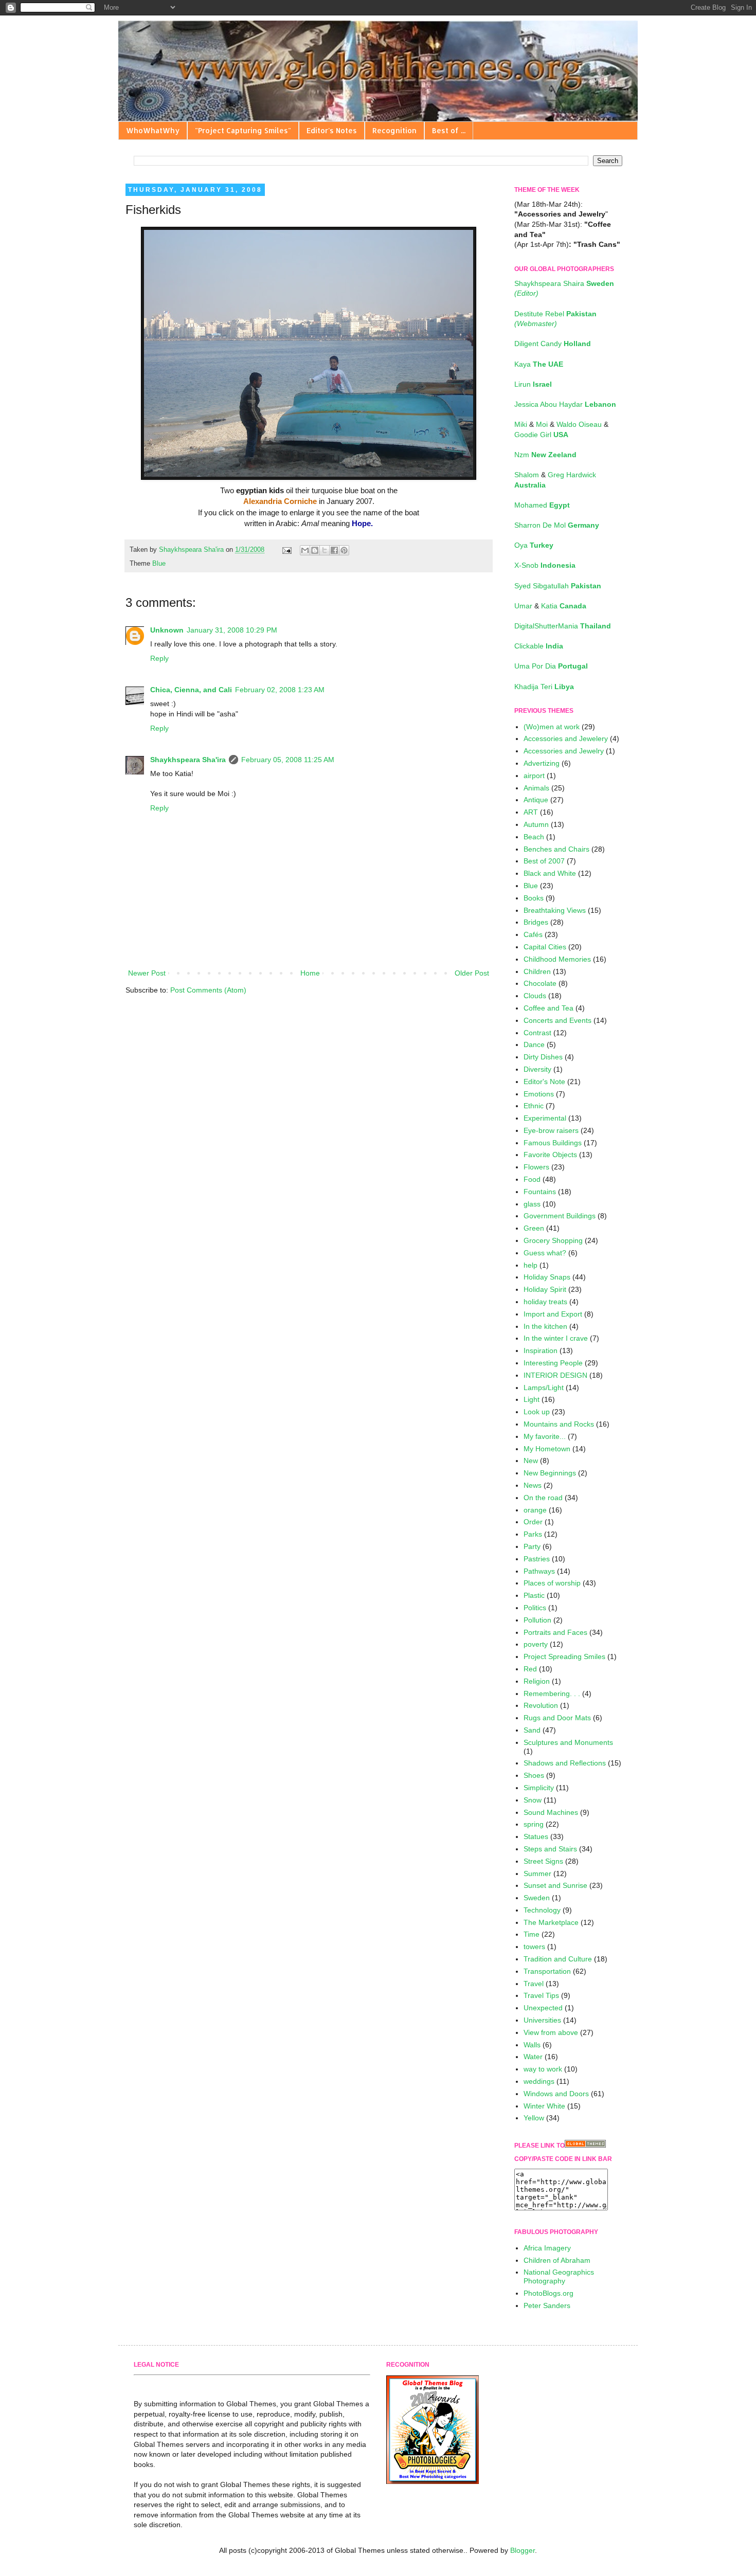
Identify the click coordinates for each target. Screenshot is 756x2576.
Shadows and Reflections (565, 1763)
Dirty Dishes (543, 1057)
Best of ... (449, 130)
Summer (537, 1874)
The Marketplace (551, 1922)
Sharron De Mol (557, 525)
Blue (159, 564)
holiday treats (545, 1302)
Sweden (537, 1898)
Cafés (533, 934)
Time (532, 1934)
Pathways (539, 1571)
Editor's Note (544, 1082)
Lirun (533, 384)
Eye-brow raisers (551, 1130)
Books (534, 898)
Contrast (537, 1033)
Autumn (536, 824)
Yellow (534, 2118)
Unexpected (543, 2008)
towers (534, 1947)
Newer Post (147, 973)
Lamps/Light (544, 1388)
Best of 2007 (544, 861)
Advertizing (542, 763)
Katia (564, 606)
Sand (532, 1730)
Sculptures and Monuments (568, 1742)
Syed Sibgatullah (558, 586)
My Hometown (547, 1449)
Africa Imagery (547, 2248)
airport (534, 776)
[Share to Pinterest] (344, 550)
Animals (536, 788)
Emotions (539, 1094)
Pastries (537, 1559)
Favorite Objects (550, 1155)
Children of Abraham (557, 2260)
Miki (522, 424)
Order (533, 1522)
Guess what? (545, 1253)
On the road (543, 1498)
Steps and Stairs (550, 1849)
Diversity (537, 1069)
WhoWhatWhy (153, 130)
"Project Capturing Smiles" (243, 130)
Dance (534, 1044)
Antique (536, 800)
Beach (534, 837)
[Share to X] (325, 550)
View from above (551, 2032)
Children (537, 971)
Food (532, 1179)
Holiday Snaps (547, 1277)
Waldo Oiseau (580, 424)
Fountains (540, 1192)
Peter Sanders (547, 2305)
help (530, 1265)
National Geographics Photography (559, 2276)
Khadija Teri (544, 687)
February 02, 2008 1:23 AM (280, 690)
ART (531, 812)
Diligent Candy (553, 344)
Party (532, 1546)
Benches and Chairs (556, 849)
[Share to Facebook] (334, 550)
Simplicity (539, 1788)
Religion (537, 1681)
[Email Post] (286, 550)
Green (534, 1228)
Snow (533, 1800)
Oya (534, 545)
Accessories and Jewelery (566, 738)
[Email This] (305, 550)
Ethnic (534, 1106)
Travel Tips (541, 1995)
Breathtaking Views (555, 910)
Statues (536, 1836)
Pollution (537, 1620)
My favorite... (545, 1436)
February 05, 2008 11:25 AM (288, 760)
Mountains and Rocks (559, 1424)
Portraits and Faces (555, 1632)
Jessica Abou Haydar (565, 404)
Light (532, 1399)
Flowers (536, 1167)
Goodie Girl (541, 435)
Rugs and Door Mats (557, 1718)
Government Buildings (560, 1216)
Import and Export (553, 1314)
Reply (159, 658)
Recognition (394, 130)
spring (534, 1824)
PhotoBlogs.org (548, 2293)
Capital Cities (545, 947)
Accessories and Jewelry (564, 751)
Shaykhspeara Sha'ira (188, 760)
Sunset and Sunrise (555, 1885)
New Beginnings (550, 1473)
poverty (536, 1644)
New (531, 1461)
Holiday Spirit (545, 1289)
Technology (542, 1910)
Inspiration (541, 1350)
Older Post (472, 973)
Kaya (539, 364)
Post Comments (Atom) (208, 990)
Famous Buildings (553, 1143)
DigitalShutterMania (563, 626)
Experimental (545, 1118)
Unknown (167, 630)
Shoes (534, 1775)
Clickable (539, 646)
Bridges (536, 922)
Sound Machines (551, 1812)
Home (310, 973)
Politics (535, 1608)
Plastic (534, 1595)
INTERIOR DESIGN (555, 1375)
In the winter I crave (556, 1338)
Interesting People (553, 1363)
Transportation (547, 1971)
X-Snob (545, 565)
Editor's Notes (332, 130)
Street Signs (543, 1861)
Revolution (541, 1705)
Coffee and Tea (548, 1008)
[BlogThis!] (315, 550)
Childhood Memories (557, 959)
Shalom (528, 475)
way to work (543, 2069)
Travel (534, 1984)
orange (535, 1510)
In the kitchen (545, 1326)
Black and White (550, 873)
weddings (539, 2081)
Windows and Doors (556, 2094)
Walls (532, 2045)
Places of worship (552, 1583)
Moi (543, 424)
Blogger (523, 2550)
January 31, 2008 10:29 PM (232, 630)
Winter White (544, 2106)
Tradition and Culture (558, 1959)
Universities (542, 2020)
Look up (537, 1412)
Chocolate (540, 983)
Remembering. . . (552, 1694)
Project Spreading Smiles (564, 1656)
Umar (524, 606)
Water (533, 2057)
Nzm (545, 455)
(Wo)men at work (552, 727)
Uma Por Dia (551, 666)
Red (530, 1669)
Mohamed (542, 505)
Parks (533, 1534)
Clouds (535, 996)
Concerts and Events (557, 1020)
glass (532, 1204)
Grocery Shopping (553, 1240)
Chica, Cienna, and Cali (191, 690)
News (533, 1485)
